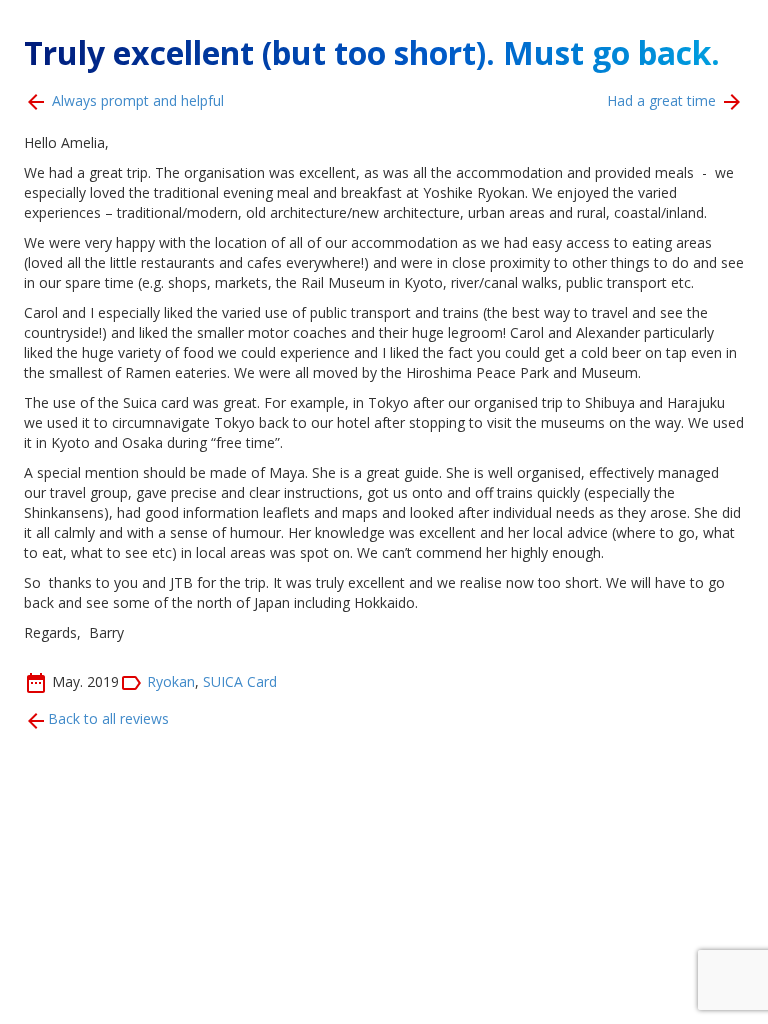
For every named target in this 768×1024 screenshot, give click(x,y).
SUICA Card (240, 680)
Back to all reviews (108, 718)
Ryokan (171, 680)
